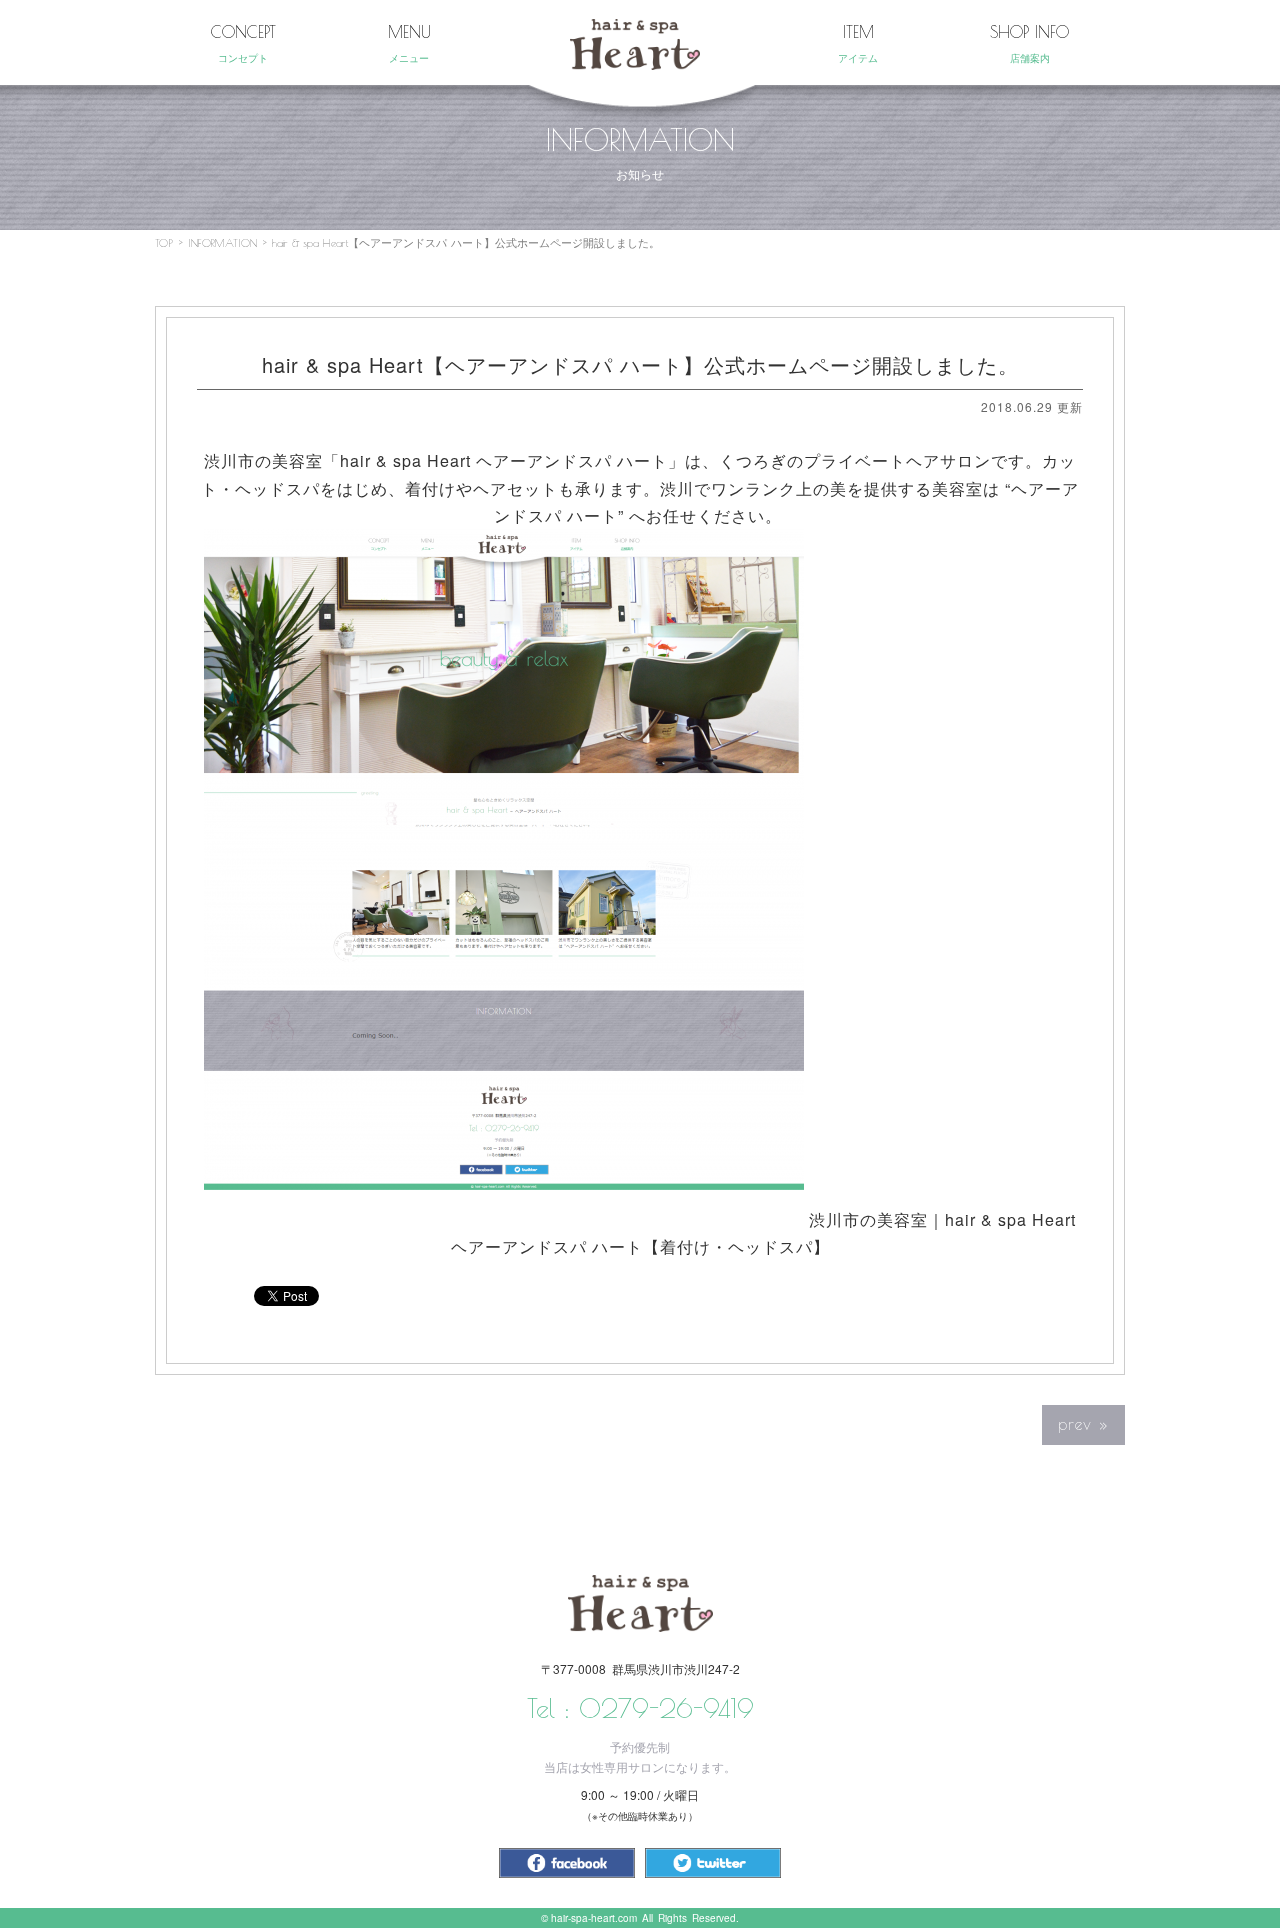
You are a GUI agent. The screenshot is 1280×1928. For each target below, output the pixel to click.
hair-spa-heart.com (594, 1918)
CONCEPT (243, 43)
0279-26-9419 (666, 1708)
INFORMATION (222, 242)
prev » (1083, 1424)
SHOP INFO (1029, 43)
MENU (409, 43)
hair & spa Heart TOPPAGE (635, 44)
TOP (164, 242)
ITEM (858, 43)
